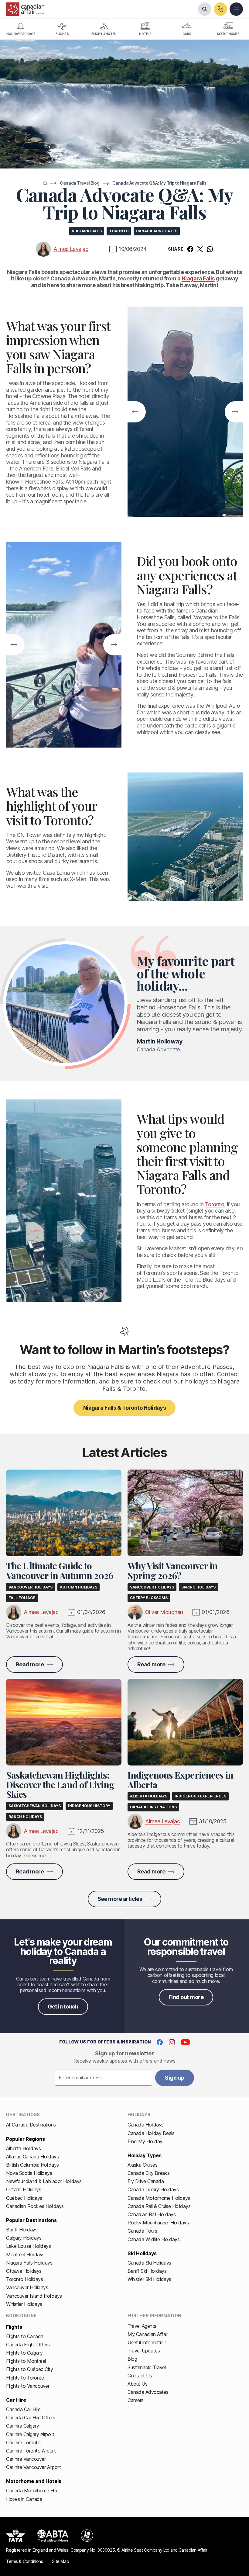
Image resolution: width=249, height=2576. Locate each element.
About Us (137, 2384)
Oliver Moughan (164, 1612)
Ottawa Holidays (24, 2271)
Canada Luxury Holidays (153, 2189)
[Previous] (135, 412)
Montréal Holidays (25, 2255)
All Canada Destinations (31, 2125)
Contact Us (140, 2376)
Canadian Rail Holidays (152, 2214)
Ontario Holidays (24, 2189)
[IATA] (16, 2536)
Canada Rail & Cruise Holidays (159, 2206)
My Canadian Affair (148, 2334)
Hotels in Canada (24, 2499)
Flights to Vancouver (28, 2386)
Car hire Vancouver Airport (34, 2467)
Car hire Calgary (22, 2426)
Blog (132, 2359)
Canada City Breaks (148, 2173)
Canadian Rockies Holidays (35, 2206)
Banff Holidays (22, 2230)
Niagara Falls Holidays (29, 2263)
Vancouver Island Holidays (34, 2296)
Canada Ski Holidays (149, 2263)
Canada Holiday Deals (151, 2133)
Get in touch (63, 2007)
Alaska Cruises (142, 2165)
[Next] (235, 412)
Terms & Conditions (24, 2561)
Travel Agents (142, 2326)
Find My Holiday (145, 2141)
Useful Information (147, 2342)
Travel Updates (144, 2351)
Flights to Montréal (26, 2361)
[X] (200, 249)
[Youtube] (185, 2042)
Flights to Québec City (29, 2369)
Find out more (186, 1997)
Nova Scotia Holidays (29, 2173)
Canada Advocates (148, 2392)
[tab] (21, 29)
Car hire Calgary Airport (30, 2434)
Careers (136, 2400)
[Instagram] (172, 2042)
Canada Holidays (146, 2125)
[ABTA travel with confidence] (53, 2536)
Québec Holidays (24, 2198)
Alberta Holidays (23, 2148)
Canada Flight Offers (28, 2345)
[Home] (45, 183)
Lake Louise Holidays (28, 2246)
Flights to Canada (25, 2336)
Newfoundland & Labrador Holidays (44, 2181)
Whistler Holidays (24, 2304)
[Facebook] (190, 249)
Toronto (215, 1204)
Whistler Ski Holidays (149, 2279)
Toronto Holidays (24, 2279)
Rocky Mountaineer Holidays (158, 2223)
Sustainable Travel (147, 2367)
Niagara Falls (198, 278)
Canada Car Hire (23, 2409)
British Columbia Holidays (32, 2165)
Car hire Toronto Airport (31, 2451)
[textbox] (104, 2078)
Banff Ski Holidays (147, 2271)
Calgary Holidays (24, 2238)
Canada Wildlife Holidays (153, 2239)
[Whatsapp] (210, 249)
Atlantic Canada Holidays (32, 2157)
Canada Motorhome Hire (32, 2491)
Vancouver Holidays (27, 2287)
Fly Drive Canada (146, 2181)
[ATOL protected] (87, 2536)
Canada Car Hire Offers (31, 2418)
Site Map (60, 2561)
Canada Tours (142, 2231)
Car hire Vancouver (26, 2459)
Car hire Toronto (23, 2442)
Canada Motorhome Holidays (159, 2198)
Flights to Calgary (24, 2353)
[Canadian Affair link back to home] (25, 9)
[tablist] (124, 29)
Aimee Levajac (71, 249)
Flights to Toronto (25, 2378)
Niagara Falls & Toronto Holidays (125, 1408)
